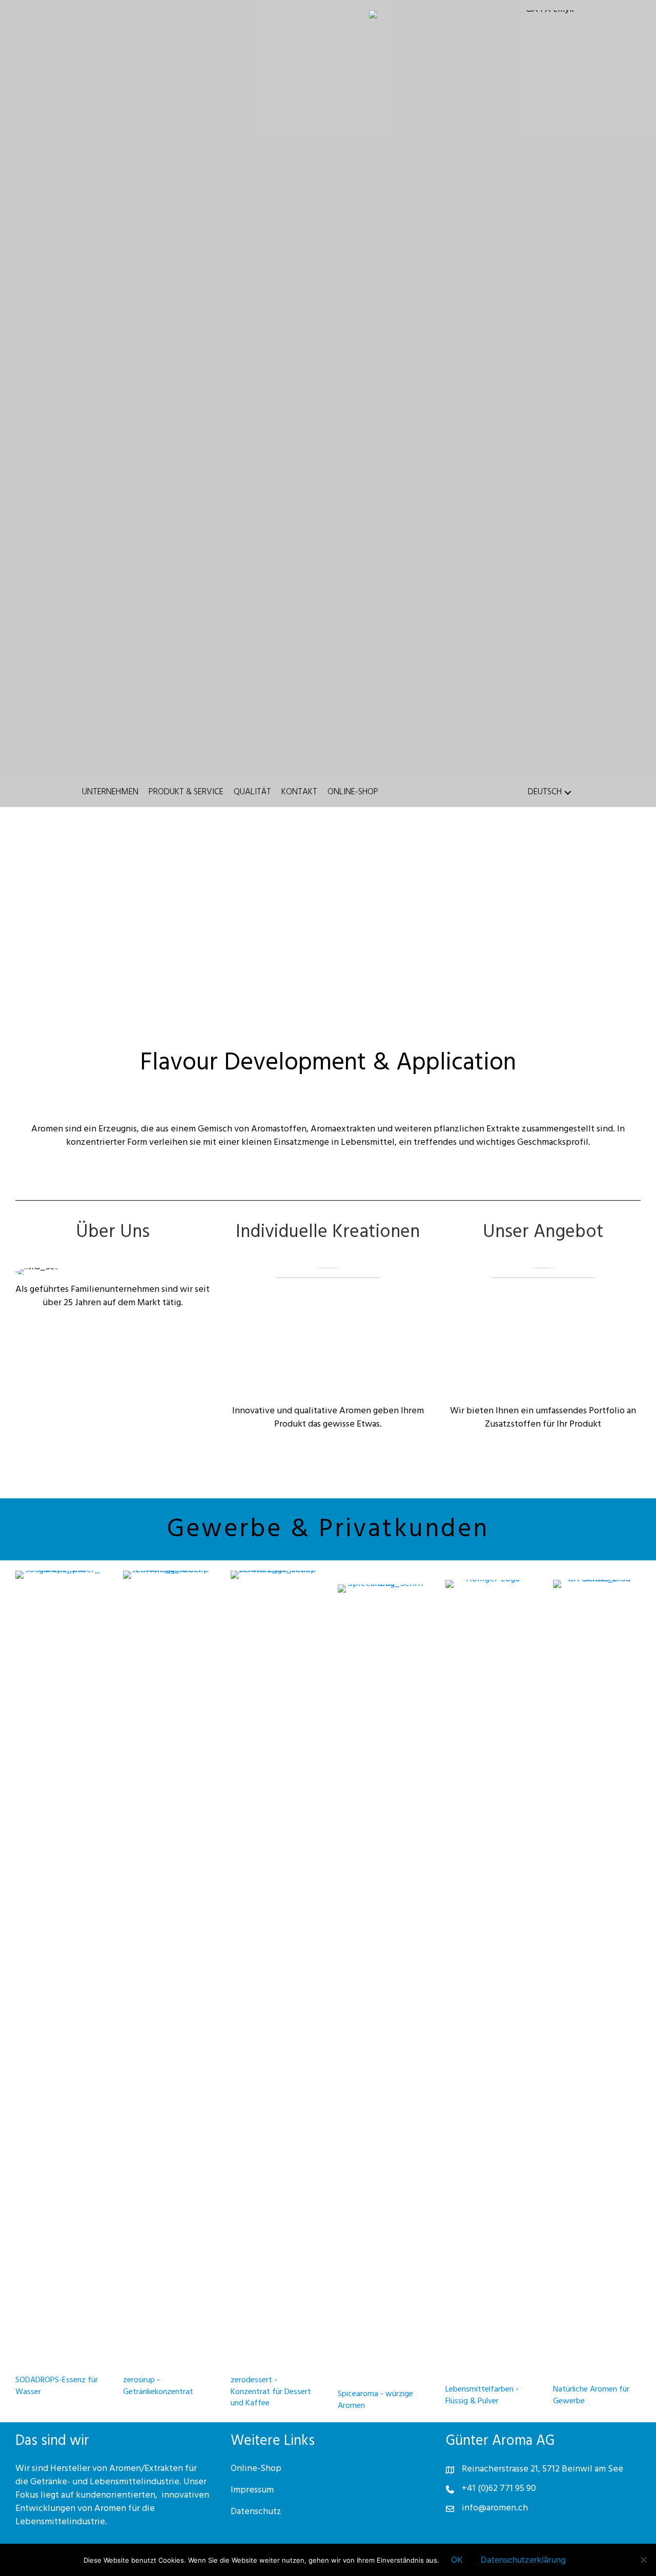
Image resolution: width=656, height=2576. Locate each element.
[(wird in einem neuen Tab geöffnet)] (59, 1956)
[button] (568, 793)
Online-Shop (256, 2469)
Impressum (252, 2491)
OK (457, 2560)
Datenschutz (256, 2512)
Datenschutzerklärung (523, 2560)
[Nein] (643, 2560)
